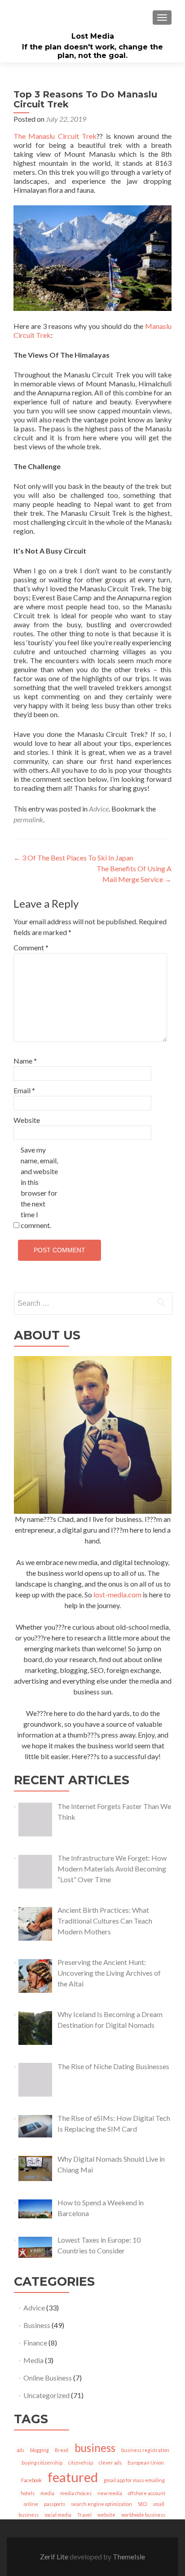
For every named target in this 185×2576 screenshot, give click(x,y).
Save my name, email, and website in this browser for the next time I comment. (39, 1187)
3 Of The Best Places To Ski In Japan (73, 858)
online (31, 2504)
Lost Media (93, 36)
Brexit (62, 2450)
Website (27, 1120)
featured (73, 2477)
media (47, 2493)
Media (33, 2360)
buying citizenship (42, 2463)
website (106, 2515)
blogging (40, 2450)
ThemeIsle (129, 2556)
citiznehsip (81, 2463)
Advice (99, 809)
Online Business (48, 2378)
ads (20, 2450)
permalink (28, 819)
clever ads (110, 2463)
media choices (76, 2493)
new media (110, 2493)
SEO (142, 2504)
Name (25, 1061)
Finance (35, 2343)
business (95, 2448)
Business (37, 2325)
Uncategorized (46, 2395)
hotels (28, 2493)
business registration (145, 2450)
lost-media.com (117, 1594)
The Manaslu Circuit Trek (55, 136)
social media (58, 2515)
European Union (146, 2463)
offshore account (147, 2493)
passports (55, 2504)
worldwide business (143, 2515)
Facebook (31, 2480)
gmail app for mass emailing (134, 2480)
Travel (84, 2515)
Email (24, 1090)
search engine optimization (101, 2504)
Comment (31, 947)
